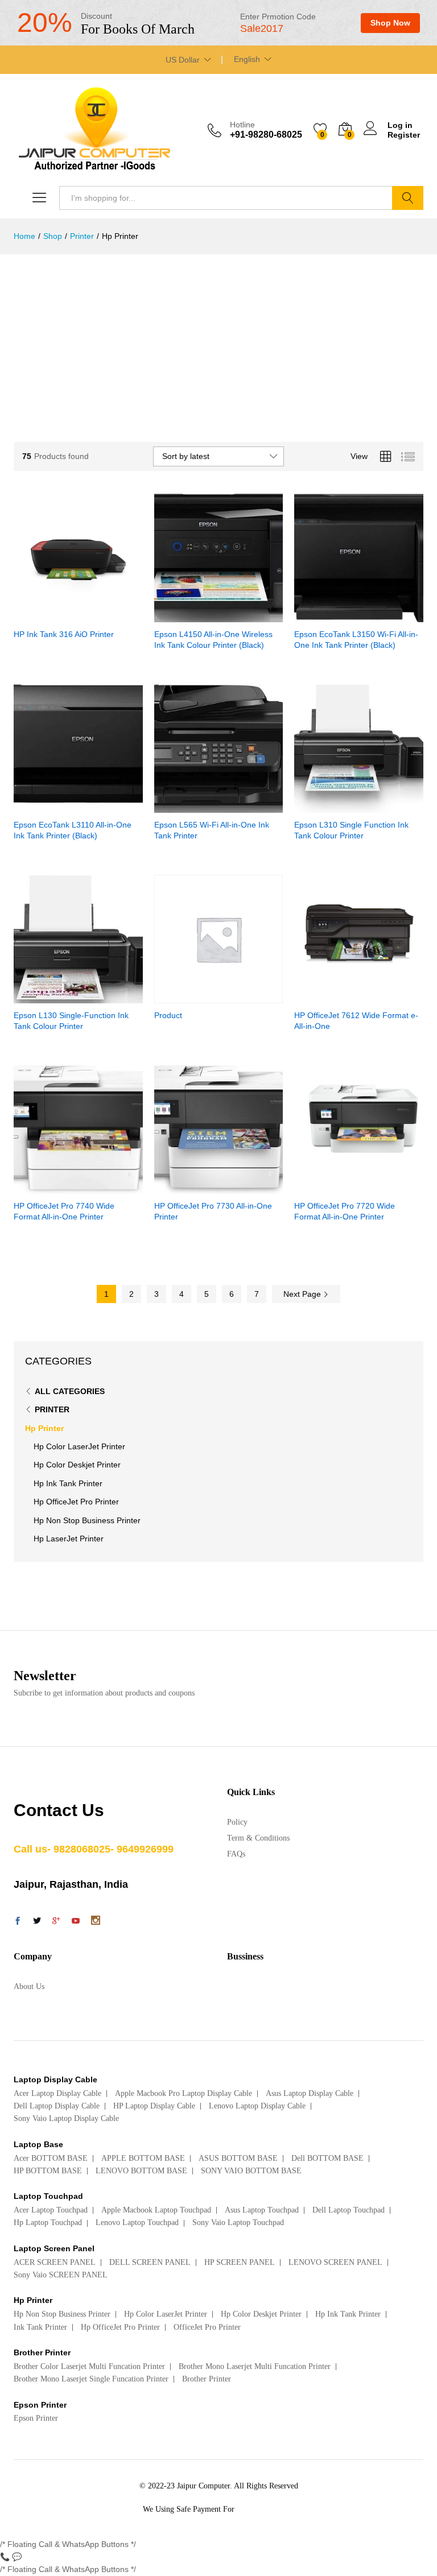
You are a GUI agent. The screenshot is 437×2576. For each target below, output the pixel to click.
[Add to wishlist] (102, 615)
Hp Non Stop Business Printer (87, 1520)
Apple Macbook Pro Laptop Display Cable (184, 2093)
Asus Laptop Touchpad (262, 2210)
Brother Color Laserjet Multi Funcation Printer (89, 2366)
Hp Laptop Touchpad (48, 2223)
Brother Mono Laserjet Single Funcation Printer (91, 2379)
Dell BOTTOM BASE (327, 2158)
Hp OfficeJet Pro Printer (76, 1502)
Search (408, 198)
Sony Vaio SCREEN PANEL (61, 2275)
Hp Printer (44, 1428)
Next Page (303, 1294)
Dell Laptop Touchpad (349, 2210)
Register (404, 135)
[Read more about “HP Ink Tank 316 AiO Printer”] (50, 615)
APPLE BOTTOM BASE (143, 2158)
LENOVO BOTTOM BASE (141, 2171)
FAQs (236, 1854)
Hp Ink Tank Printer (68, 1483)
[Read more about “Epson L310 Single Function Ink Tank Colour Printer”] (331, 806)
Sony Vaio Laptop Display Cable (66, 2118)
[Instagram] (96, 1921)
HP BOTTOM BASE (48, 2171)
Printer (52, 1409)
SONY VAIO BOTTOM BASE (251, 2171)
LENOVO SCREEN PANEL (335, 2262)
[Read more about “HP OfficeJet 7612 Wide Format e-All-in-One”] (331, 997)
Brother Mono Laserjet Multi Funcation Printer (255, 2366)
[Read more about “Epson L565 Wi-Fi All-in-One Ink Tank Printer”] (191, 806)
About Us (29, 1986)
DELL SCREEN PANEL (150, 2262)
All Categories (70, 1391)
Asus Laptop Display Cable (310, 2093)
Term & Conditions (258, 1838)
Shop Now (390, 23)
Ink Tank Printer (40, 2327)
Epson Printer (36, 2418)
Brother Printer (207, 2379)
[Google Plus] (56, 1922)
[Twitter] (37, 1922)
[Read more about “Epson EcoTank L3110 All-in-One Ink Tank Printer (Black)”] (50, 806)
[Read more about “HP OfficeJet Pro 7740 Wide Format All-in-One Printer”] (50, 1187)
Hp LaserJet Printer (69, 1539)
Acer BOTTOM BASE (51, 2158)
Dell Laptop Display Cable (57, 2106)
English (247, 59)
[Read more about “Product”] (191, 997)
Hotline (242, 125)
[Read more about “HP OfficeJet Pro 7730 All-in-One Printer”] (191, 1187)
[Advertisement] (218, 340)
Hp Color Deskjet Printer (77, 1465)
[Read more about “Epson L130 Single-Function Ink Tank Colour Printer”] (50, 997)
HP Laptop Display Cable (154, 2106)
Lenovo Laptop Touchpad (137, 2223)
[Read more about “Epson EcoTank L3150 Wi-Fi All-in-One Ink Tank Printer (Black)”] (331, 615)
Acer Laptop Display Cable (57, 2093)
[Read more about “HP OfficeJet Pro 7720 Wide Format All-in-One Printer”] (331, 1187)
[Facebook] (18, 1922)
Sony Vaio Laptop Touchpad (238, 2223)
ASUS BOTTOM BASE (238, 2158)
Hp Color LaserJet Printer (79, 1446)
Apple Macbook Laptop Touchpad (156, 2210)
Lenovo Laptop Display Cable (257, 2106)
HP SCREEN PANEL (240, 2262)
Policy (237, 1822)
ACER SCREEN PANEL (55, 2262)
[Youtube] (76, 1922)
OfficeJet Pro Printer (207, 2327)
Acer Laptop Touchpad (51, 2210)
